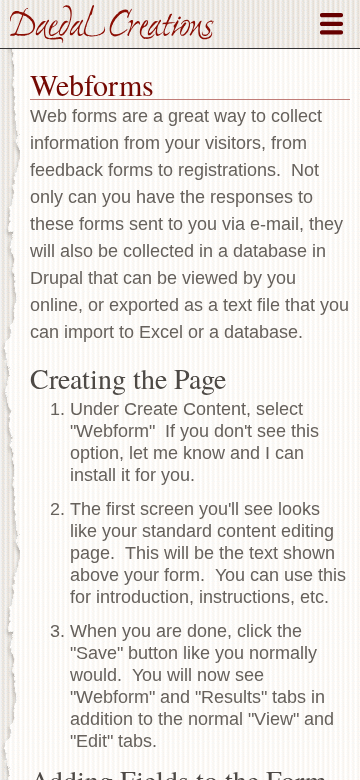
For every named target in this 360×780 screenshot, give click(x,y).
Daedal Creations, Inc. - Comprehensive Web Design (112, 24)
